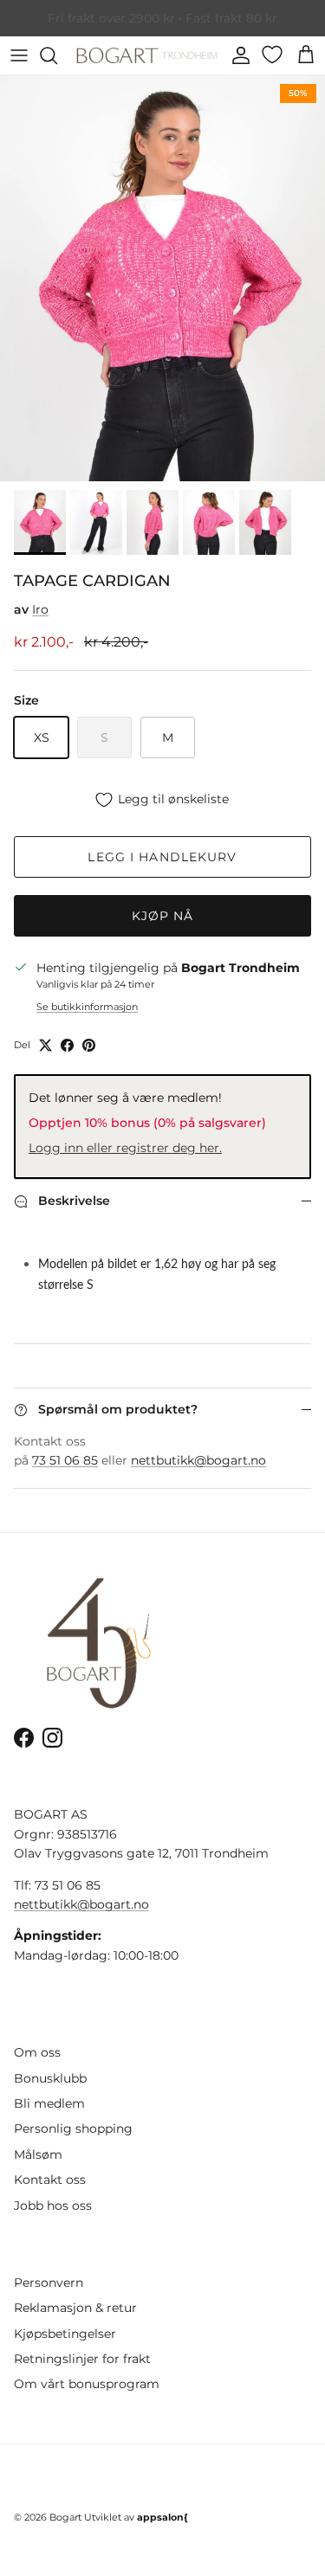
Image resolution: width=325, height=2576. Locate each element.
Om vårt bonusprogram (87, 2384)
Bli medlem (49, 2103)
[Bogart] (147, 55)
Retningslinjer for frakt (82, 2359)
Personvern (49, 2283)
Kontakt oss (50, 2180)
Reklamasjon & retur (75, 2308)
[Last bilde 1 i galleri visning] (162, 278)
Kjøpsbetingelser (65, 2334)
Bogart (65, 2517)
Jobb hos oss (53, 2206)
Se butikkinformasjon (87, 1007)
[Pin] (89, 1045)
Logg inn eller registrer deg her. (125, 1148)
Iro (40, 609)
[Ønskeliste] (274, 55)
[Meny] (19, 55)
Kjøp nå (163, 916)
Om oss (37, 2052)
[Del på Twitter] (45, 1045)
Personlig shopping (73, 2128)
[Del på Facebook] (67, 1045)
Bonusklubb (50, 2078)
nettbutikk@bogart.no (198, 1460)
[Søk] (57, 55)
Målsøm (38, 2154)
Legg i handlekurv (162, 857)
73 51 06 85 (65, 1460)
